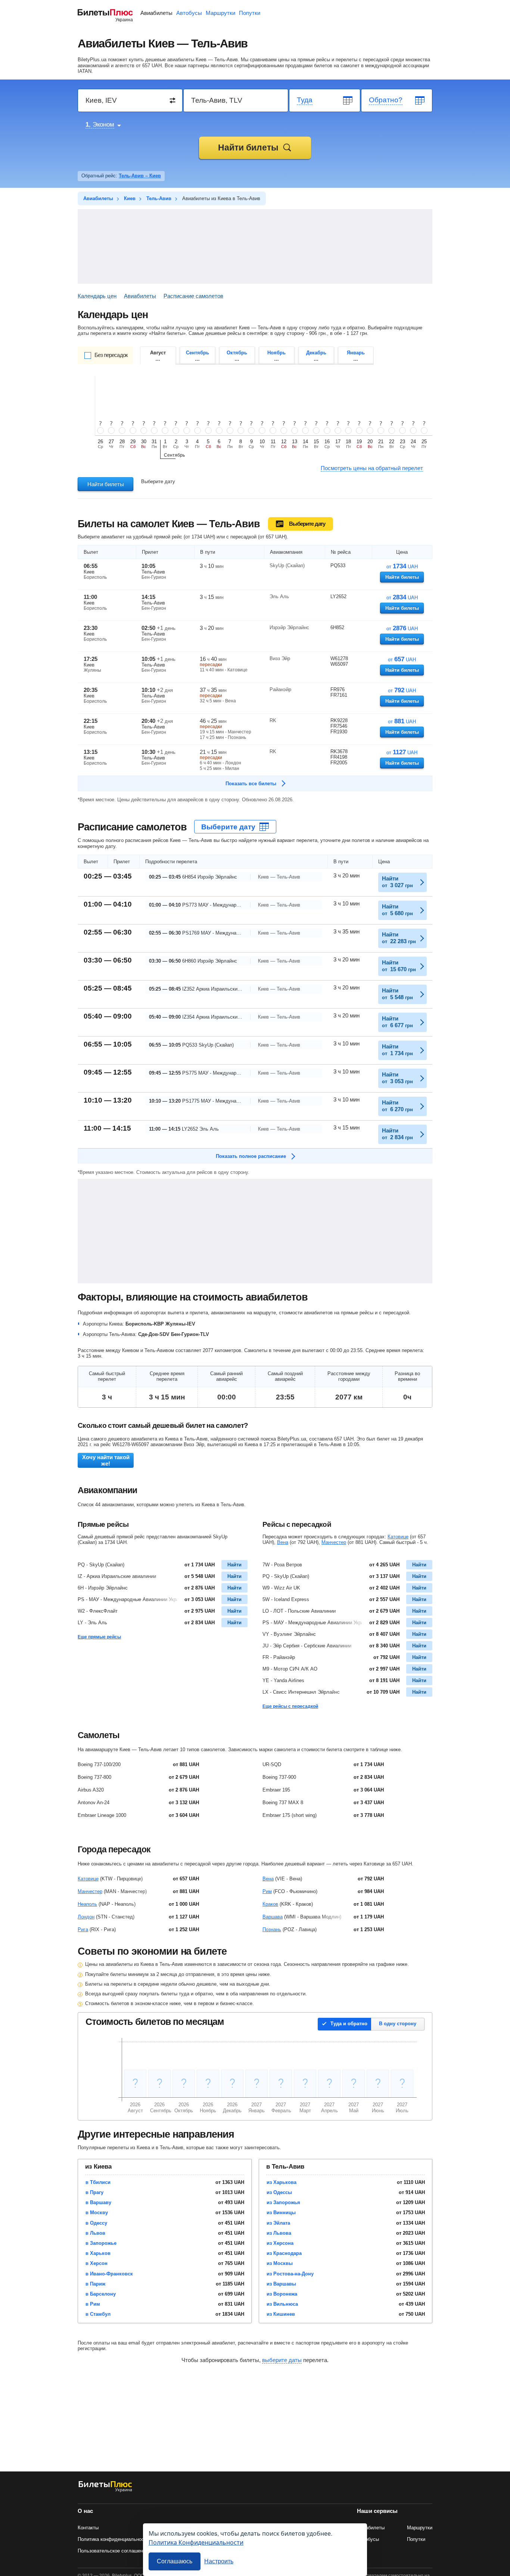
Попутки (250, 13)
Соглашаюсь (175, 2561)
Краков (270, 1904)
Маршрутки (220, 13)
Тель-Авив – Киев (140, 176)
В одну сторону (398, 2024)
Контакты (88, 2528)
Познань (272, 1929)
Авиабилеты (156, 13)
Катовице (398, 1537)
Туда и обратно (349, 2024)
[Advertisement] (255, 246)
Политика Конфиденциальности (196, 2542)
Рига (83, 1929)
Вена (283, 1542)
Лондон (86, 1917)
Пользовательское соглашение (113, 2551)
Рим (267, 1891)
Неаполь (87, 1904)
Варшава (273, 1917)
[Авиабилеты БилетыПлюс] (105, 2491)
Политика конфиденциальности (113, 2539)
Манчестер (334, 1542)
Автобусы (189, 13)
